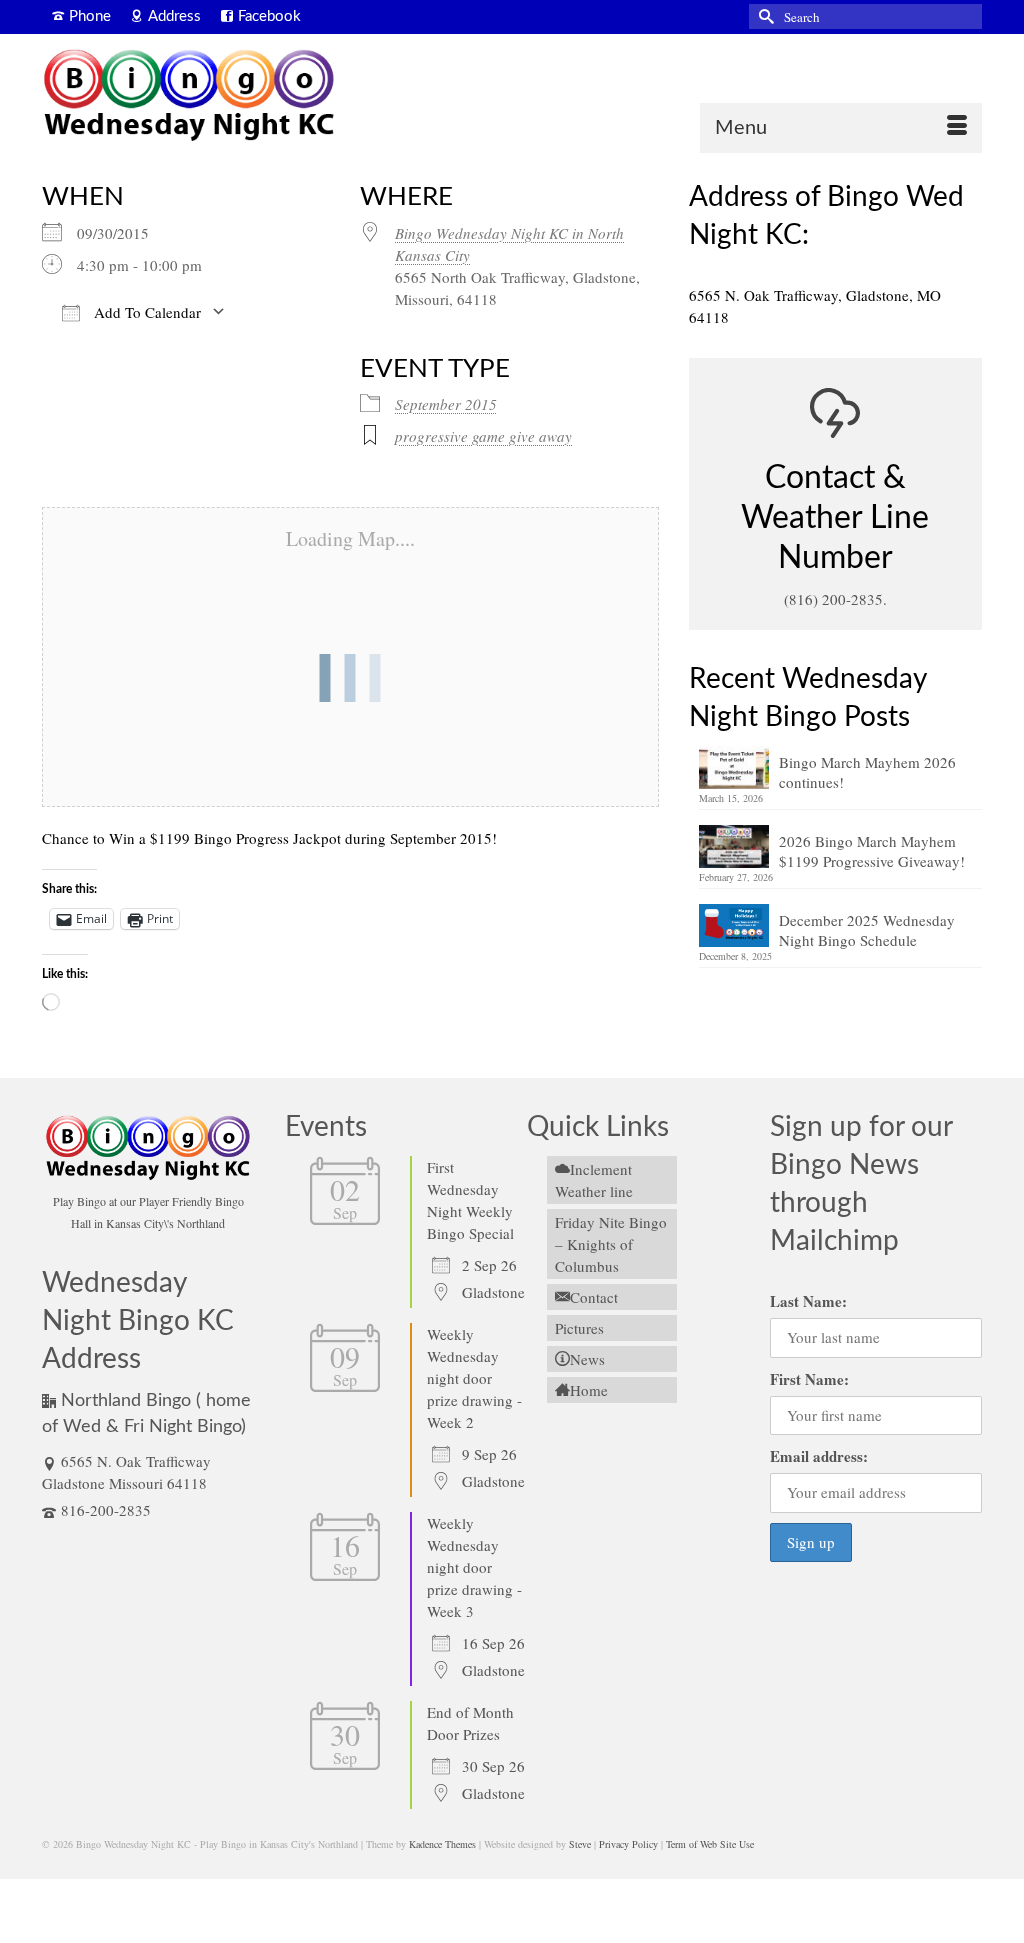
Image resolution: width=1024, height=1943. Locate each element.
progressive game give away (483, 436)
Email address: (819, 1456)
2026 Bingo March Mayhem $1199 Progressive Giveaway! (872, 851)
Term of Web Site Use (710, 1844)
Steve (580, 1844)
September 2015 (446, 404)
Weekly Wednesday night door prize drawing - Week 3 (474, 1567)
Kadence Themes (442, 1844)
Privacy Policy (628, 1844)
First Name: (809, 1379)
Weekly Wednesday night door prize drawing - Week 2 (474, 1378)
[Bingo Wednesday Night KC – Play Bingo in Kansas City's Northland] (188, 98)
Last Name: (808, 1301)
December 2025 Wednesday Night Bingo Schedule (867, 930)
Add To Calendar (145, 312)
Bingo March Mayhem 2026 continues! (867, 772)
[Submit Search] (764, 16)
